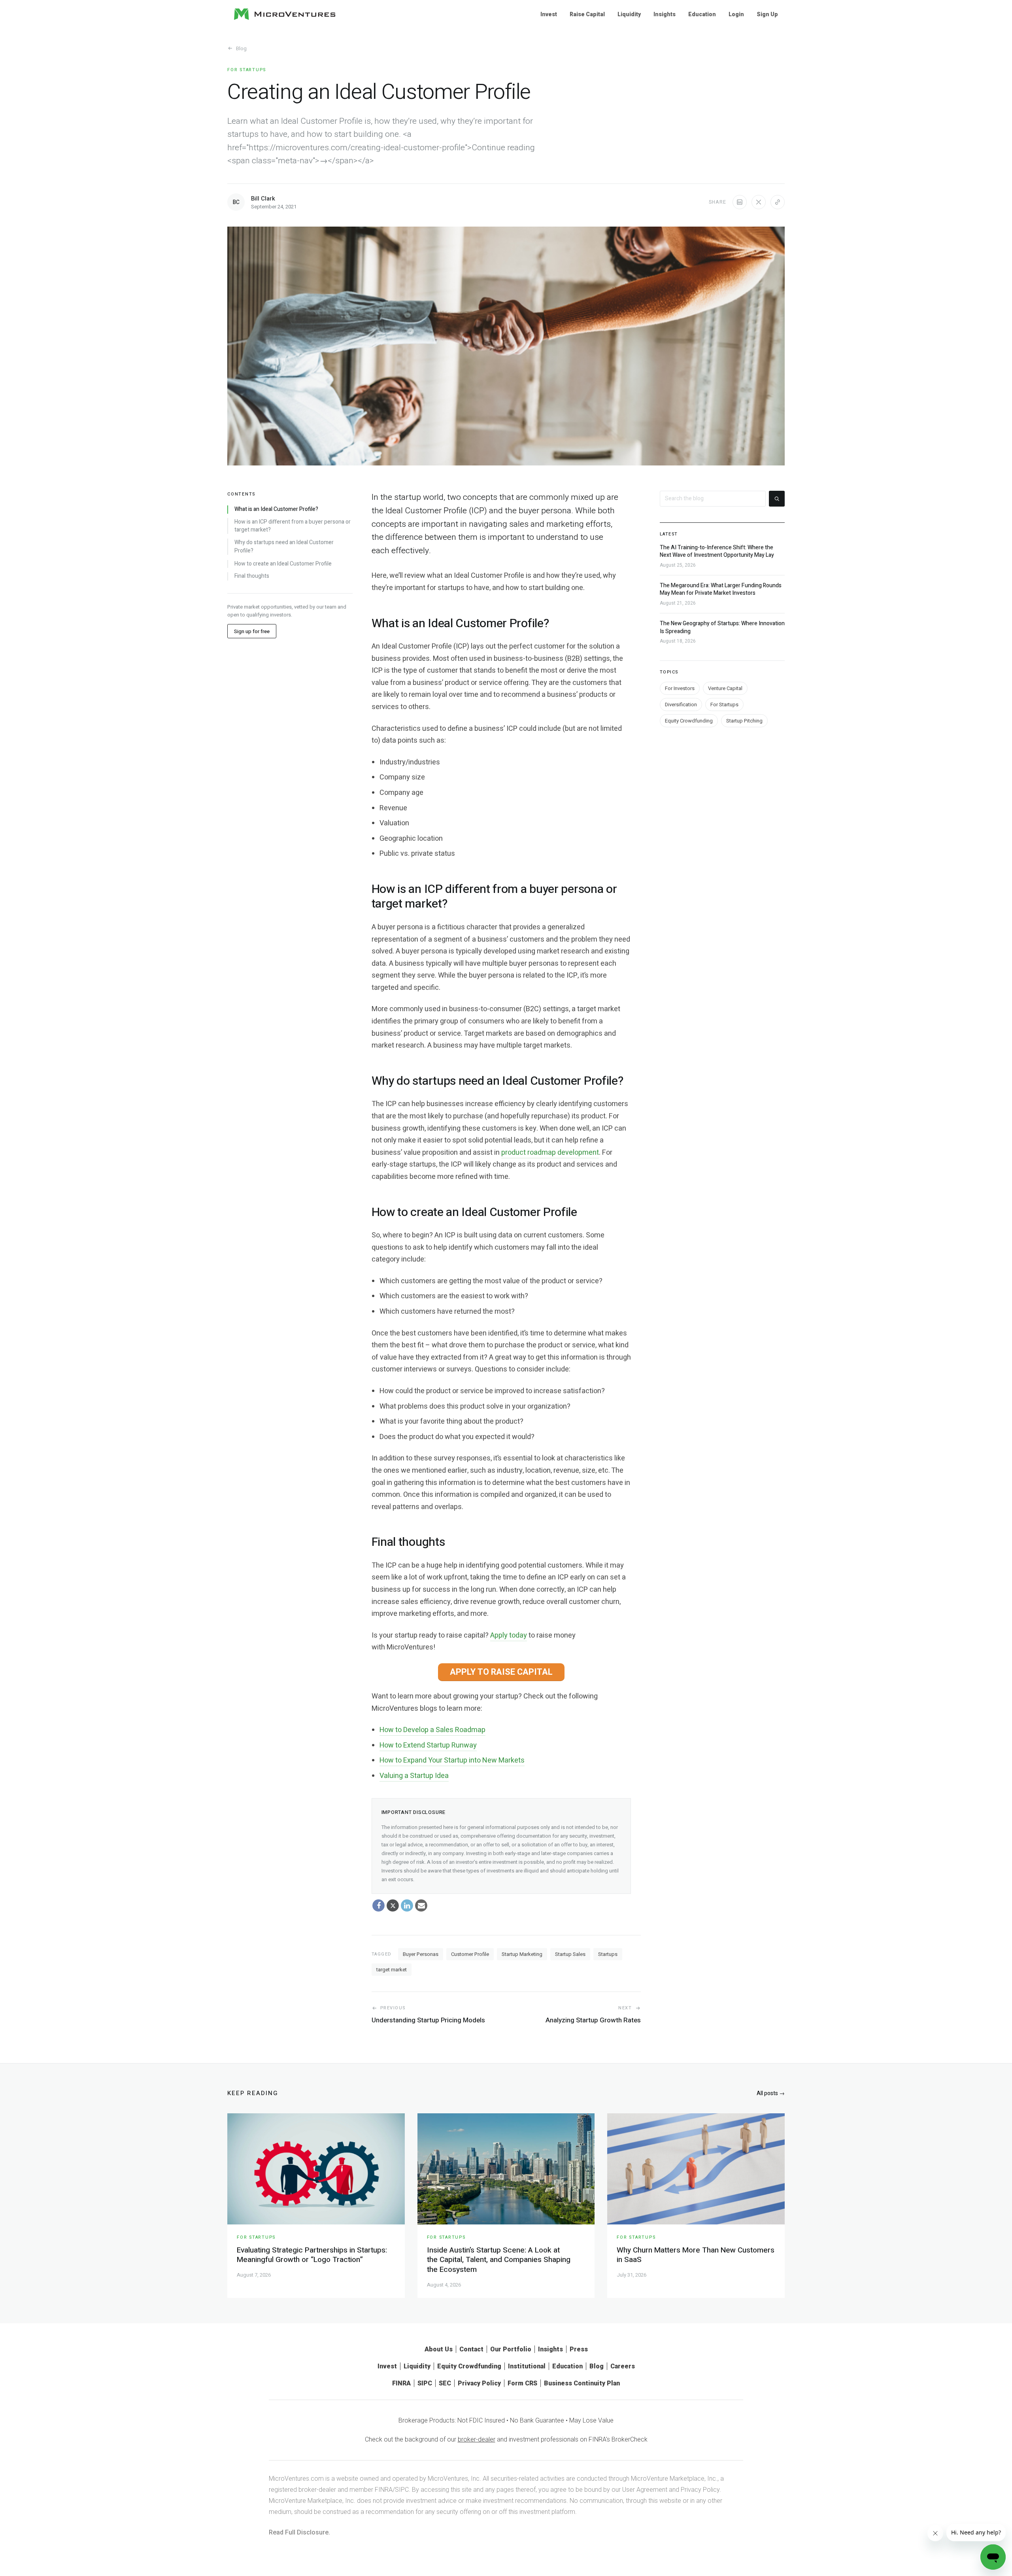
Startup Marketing (522, 1954)
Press (579, 2349)
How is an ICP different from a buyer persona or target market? (293, 526)
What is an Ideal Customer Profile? (276, 509)
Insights (665, 14)
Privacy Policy (479, 2383)
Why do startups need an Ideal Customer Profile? (284, 547)
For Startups (247, 70)
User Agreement (645, 2490)
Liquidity (629, 14)
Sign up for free (252, 632)
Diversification (681, 705)
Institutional (527, 2366)
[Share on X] (759, 202)
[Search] (777, 499)
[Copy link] (778, 202)
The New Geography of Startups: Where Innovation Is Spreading (722, 628)
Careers (623, 2366)
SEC (445, 2383)
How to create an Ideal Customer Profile (283, 564)
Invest (549, 14)
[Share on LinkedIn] (740, 202)
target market (392, 1970)
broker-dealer (477, 2439)
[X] (393, 1906)
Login (736, 14)
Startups (608, 1954)
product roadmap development (550, 1153)
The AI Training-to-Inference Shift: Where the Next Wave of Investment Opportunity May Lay (717, 551)
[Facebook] (379, 1906)
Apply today (509, 1635)
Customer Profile (470, 1954)
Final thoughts (252, 577)
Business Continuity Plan (582, 2383)
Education (702, 14)
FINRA (401, 2383)
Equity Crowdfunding (689, 721)
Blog (241, 48)
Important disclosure (414, 1812)
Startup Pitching (744, 721)
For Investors (680, 689)
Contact (471, 2349)
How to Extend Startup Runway (428, 1745)
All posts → (771, 2093)
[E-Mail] (421, 1906)
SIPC (425, 2383)
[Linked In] (407, 1906)
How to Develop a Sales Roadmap (432, 1730)
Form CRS (522, 2383)
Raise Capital (587, 14)
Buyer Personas (421, 1954)
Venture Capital (725, 689)
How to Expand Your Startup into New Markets (452, 1760)
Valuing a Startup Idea (414, 1776)
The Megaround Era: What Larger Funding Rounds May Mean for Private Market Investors (721, 590)
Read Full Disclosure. (299, 2532)
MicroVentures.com (296, 2479)
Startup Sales (570, 1954)
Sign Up (767, 14)
